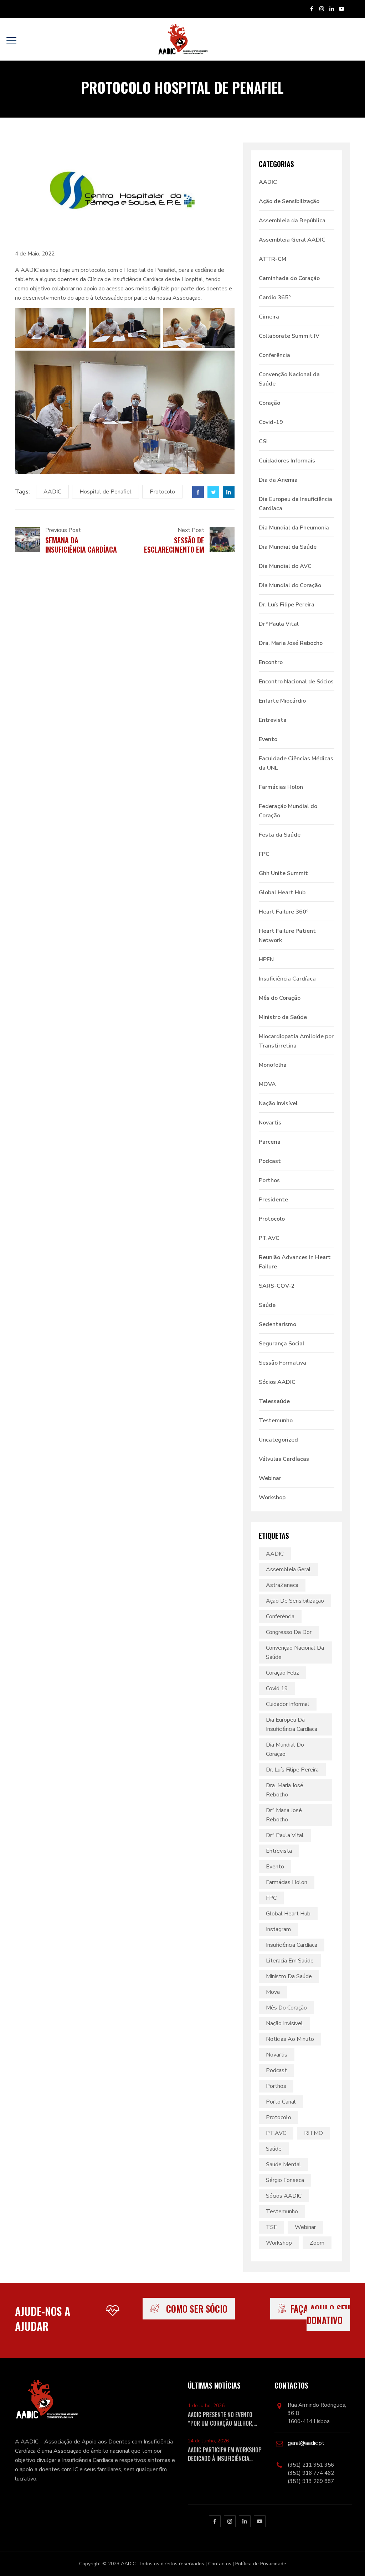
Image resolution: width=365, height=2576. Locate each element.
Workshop (272, 1498)
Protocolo (162, 492)
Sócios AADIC (277, 1382)
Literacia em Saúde (290, 1961)
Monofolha (273, 1065)
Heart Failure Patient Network (287, 936)
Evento (268, 739)
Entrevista (273, 720)
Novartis (270, 1123)
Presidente (273, 1200)
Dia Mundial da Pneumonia (294, 528)
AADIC (52, 492)
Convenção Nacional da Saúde (289, 379)
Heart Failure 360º (284, 912)
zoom (317, 2243)
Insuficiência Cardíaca (287, 979)
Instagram (278, 1929)
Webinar (270, 1478)
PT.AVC (269, 1238)
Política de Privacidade (261, 2564)
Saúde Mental (284, 2164)
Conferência (274, 355)
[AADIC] (182, 39)
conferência (280, 1617)
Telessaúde (274, 1401)
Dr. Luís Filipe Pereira (287, 605)
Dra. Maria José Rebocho (291, 643)
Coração (269, 403)
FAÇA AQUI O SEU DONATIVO (320, 2314)
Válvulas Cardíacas (284, 1459)
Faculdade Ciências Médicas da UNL (296, 763)
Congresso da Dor (289, 1632)
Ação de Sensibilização (289, 201)
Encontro (271, 662)
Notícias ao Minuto (290, 2039)
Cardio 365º (275, 298)
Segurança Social (282, 1344)
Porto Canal (281, 2102)
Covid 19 (277, 1688)
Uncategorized (278, 1440)
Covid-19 (271, 422)
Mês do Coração (280, 998)
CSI (263, 441)
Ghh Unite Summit (283, 873)
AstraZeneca (282, 1585)
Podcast (270, 1161)
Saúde (267, 1305)
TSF (271, 2227)
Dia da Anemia (278, 480)
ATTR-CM (273, 259)
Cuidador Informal (288, 1704)
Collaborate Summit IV (289, 336)
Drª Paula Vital (279, 624)
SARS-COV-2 (277, 1286)
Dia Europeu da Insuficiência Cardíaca (295, 504)
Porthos (269, 1180)
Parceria (270, 1142)
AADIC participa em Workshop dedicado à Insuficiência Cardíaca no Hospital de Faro (225, 2454)
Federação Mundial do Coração (288, 811)
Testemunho (276, 1421)
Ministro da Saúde (283, 1017)
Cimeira (269, 317)
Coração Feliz (282, 1673)
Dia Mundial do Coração (290, 585)
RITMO (313, 2133)
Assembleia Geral (288, 1569)
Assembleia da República (292, 221)
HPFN (266, 959)
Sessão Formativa (282, 1363)
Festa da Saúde (280, 835)
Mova (273, 1992)
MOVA (267, 1084)
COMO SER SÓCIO (197, 2309)
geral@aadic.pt (306, 2443)
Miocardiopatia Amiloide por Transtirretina (296, 1041)
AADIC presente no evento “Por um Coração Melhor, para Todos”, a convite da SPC (221, 2419)
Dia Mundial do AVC (285, 566)
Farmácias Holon (281, 787)
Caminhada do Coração (289, 278)
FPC (264, 854)
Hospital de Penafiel (106, 492)
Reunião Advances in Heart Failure (295, 1262)
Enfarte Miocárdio (282, 701)
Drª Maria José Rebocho (284, 1815)
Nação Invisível (278, 1103)
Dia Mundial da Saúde (288, 547)
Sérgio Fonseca (285, 2180)
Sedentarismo (277, 1324)
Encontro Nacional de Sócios (296, 682)
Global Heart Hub (282, 893)
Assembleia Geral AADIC (292, 240)
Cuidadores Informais (287, 461)
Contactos (220, 2564)
